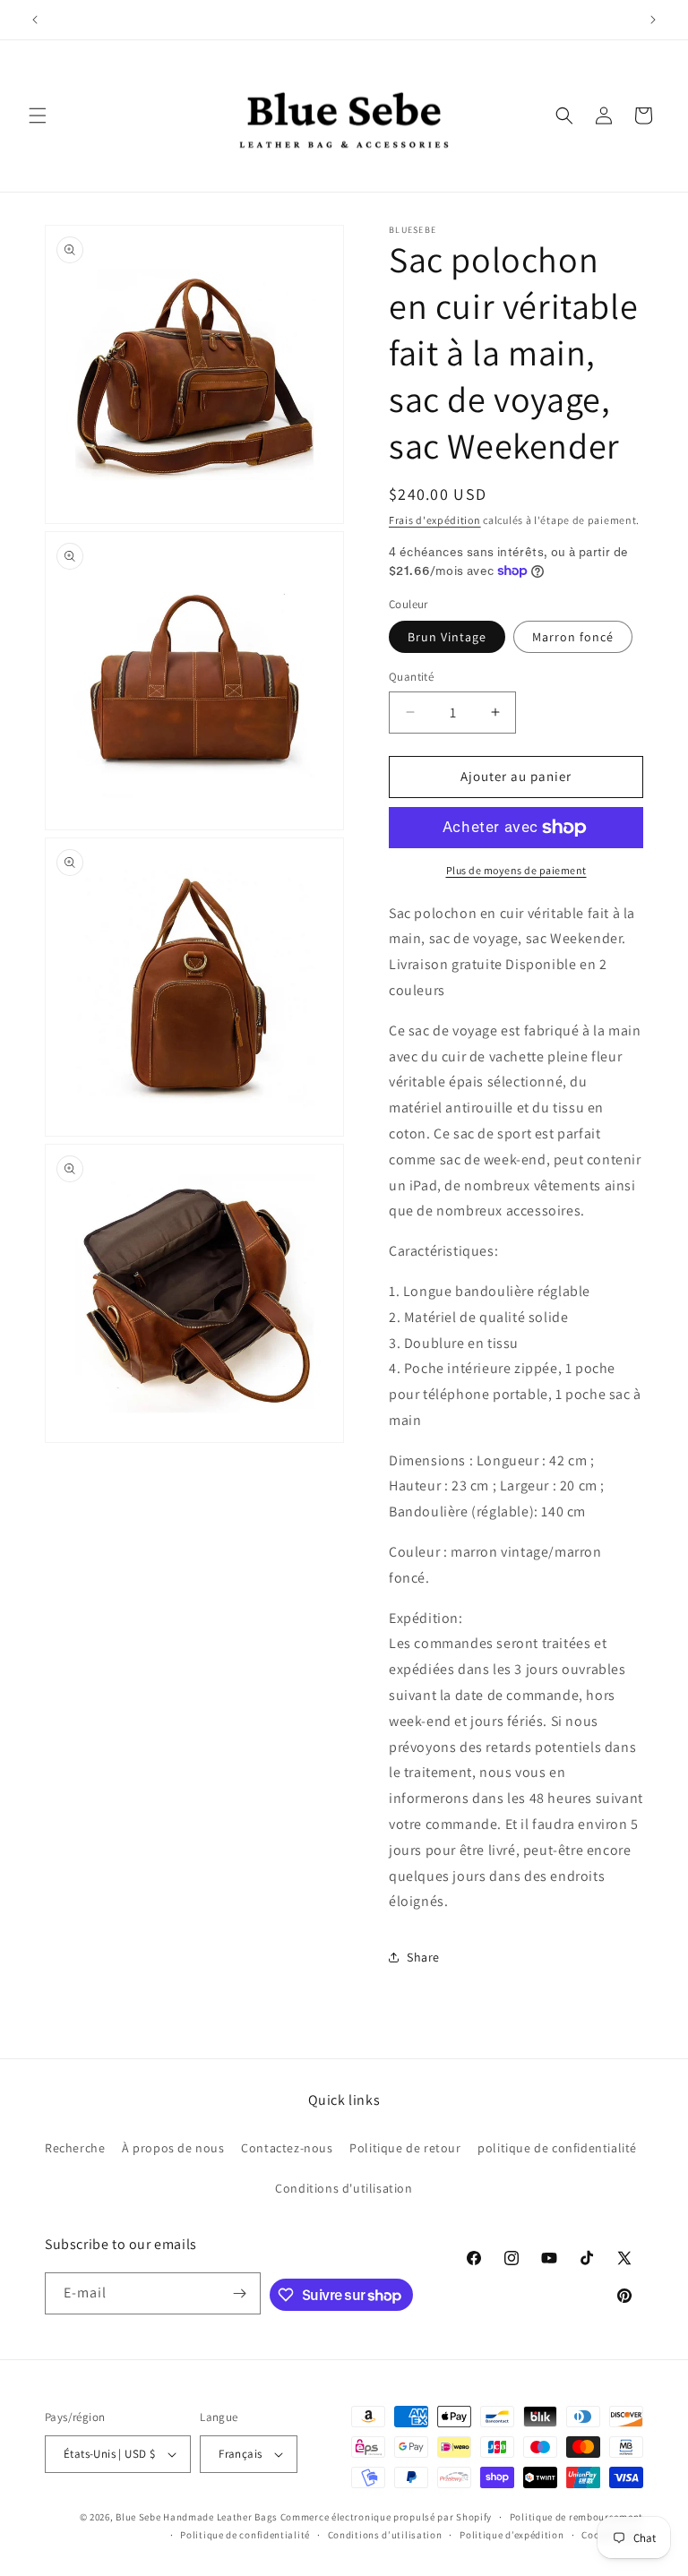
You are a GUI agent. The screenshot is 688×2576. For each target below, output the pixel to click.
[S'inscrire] (240, 2293)
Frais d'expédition (435, 520)
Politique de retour (405, 2148)
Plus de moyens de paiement (516, 870)
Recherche (75, 2148)
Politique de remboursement (576, 2517)
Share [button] (423, 1957)
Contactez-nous (287, 2148)
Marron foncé (573, 637)
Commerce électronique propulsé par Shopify (386, 2517)
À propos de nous (173, 2148)
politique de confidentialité (557, 2148)
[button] (38, 116)
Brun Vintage (447, 637)
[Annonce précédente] (35, 20)
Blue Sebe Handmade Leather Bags (197, 2517)
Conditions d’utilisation (385, 2535)
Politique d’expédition (512, 2535)
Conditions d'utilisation (344, 2188)
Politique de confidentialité (245, 2535)
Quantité (411, 677)
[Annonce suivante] (653, 20)
